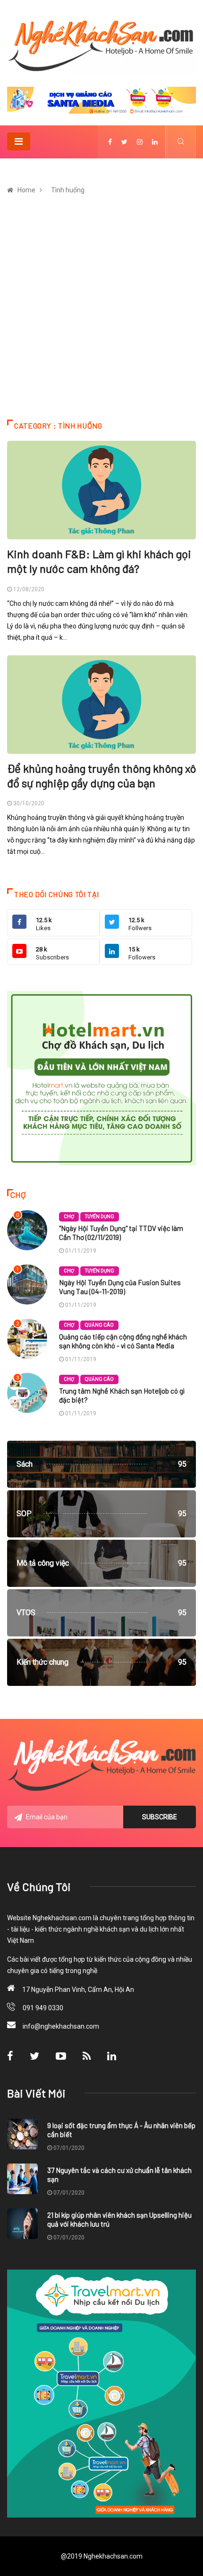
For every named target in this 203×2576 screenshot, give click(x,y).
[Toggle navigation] (19, 141)
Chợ (69, 1217)
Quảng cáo (99, 1325)
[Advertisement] (101, 314)
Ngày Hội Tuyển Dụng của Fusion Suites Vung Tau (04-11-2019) (120, 1287)
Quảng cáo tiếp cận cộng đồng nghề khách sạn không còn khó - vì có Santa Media (123, 1341)
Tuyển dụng (100, 1217)
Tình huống (68, 190)
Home (26, 190)
